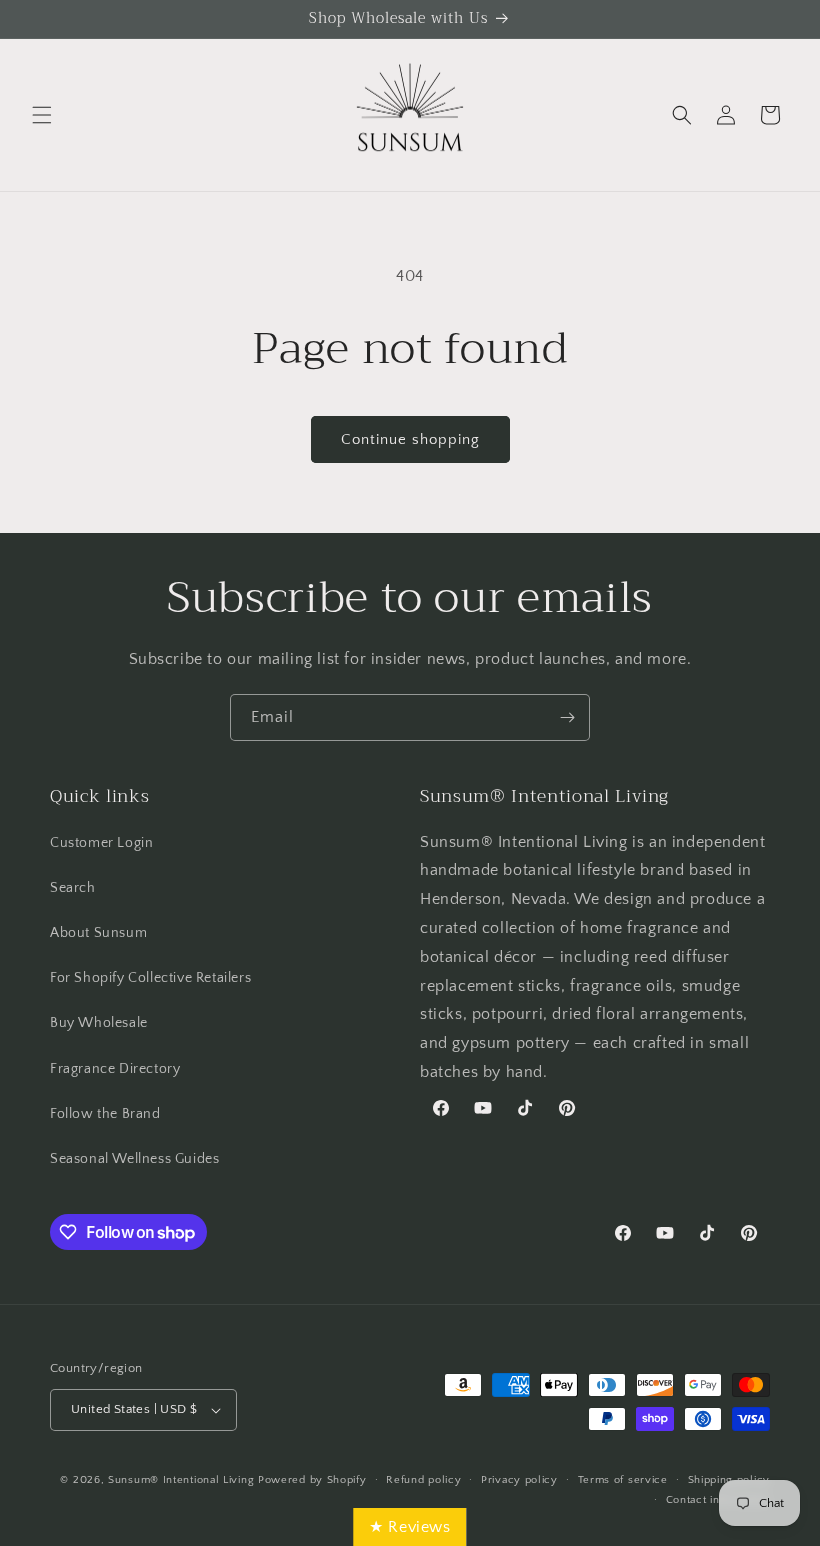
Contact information (718, 1500)
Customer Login (101, 843)
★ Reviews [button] (409, 1527)
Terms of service (623, 1480)
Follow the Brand (105, 1114)
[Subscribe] (567, 717)
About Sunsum (98, 933)
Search (73, 888)
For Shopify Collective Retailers (150, 978)
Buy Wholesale (99, 1023)
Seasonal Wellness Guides (134, 1159)
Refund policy (423, 1480)
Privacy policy (519, 1480)
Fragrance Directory (115, 1069)
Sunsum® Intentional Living (181, 1480)
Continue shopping (410, 439)
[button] (42, 115)
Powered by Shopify (312, 1480)
